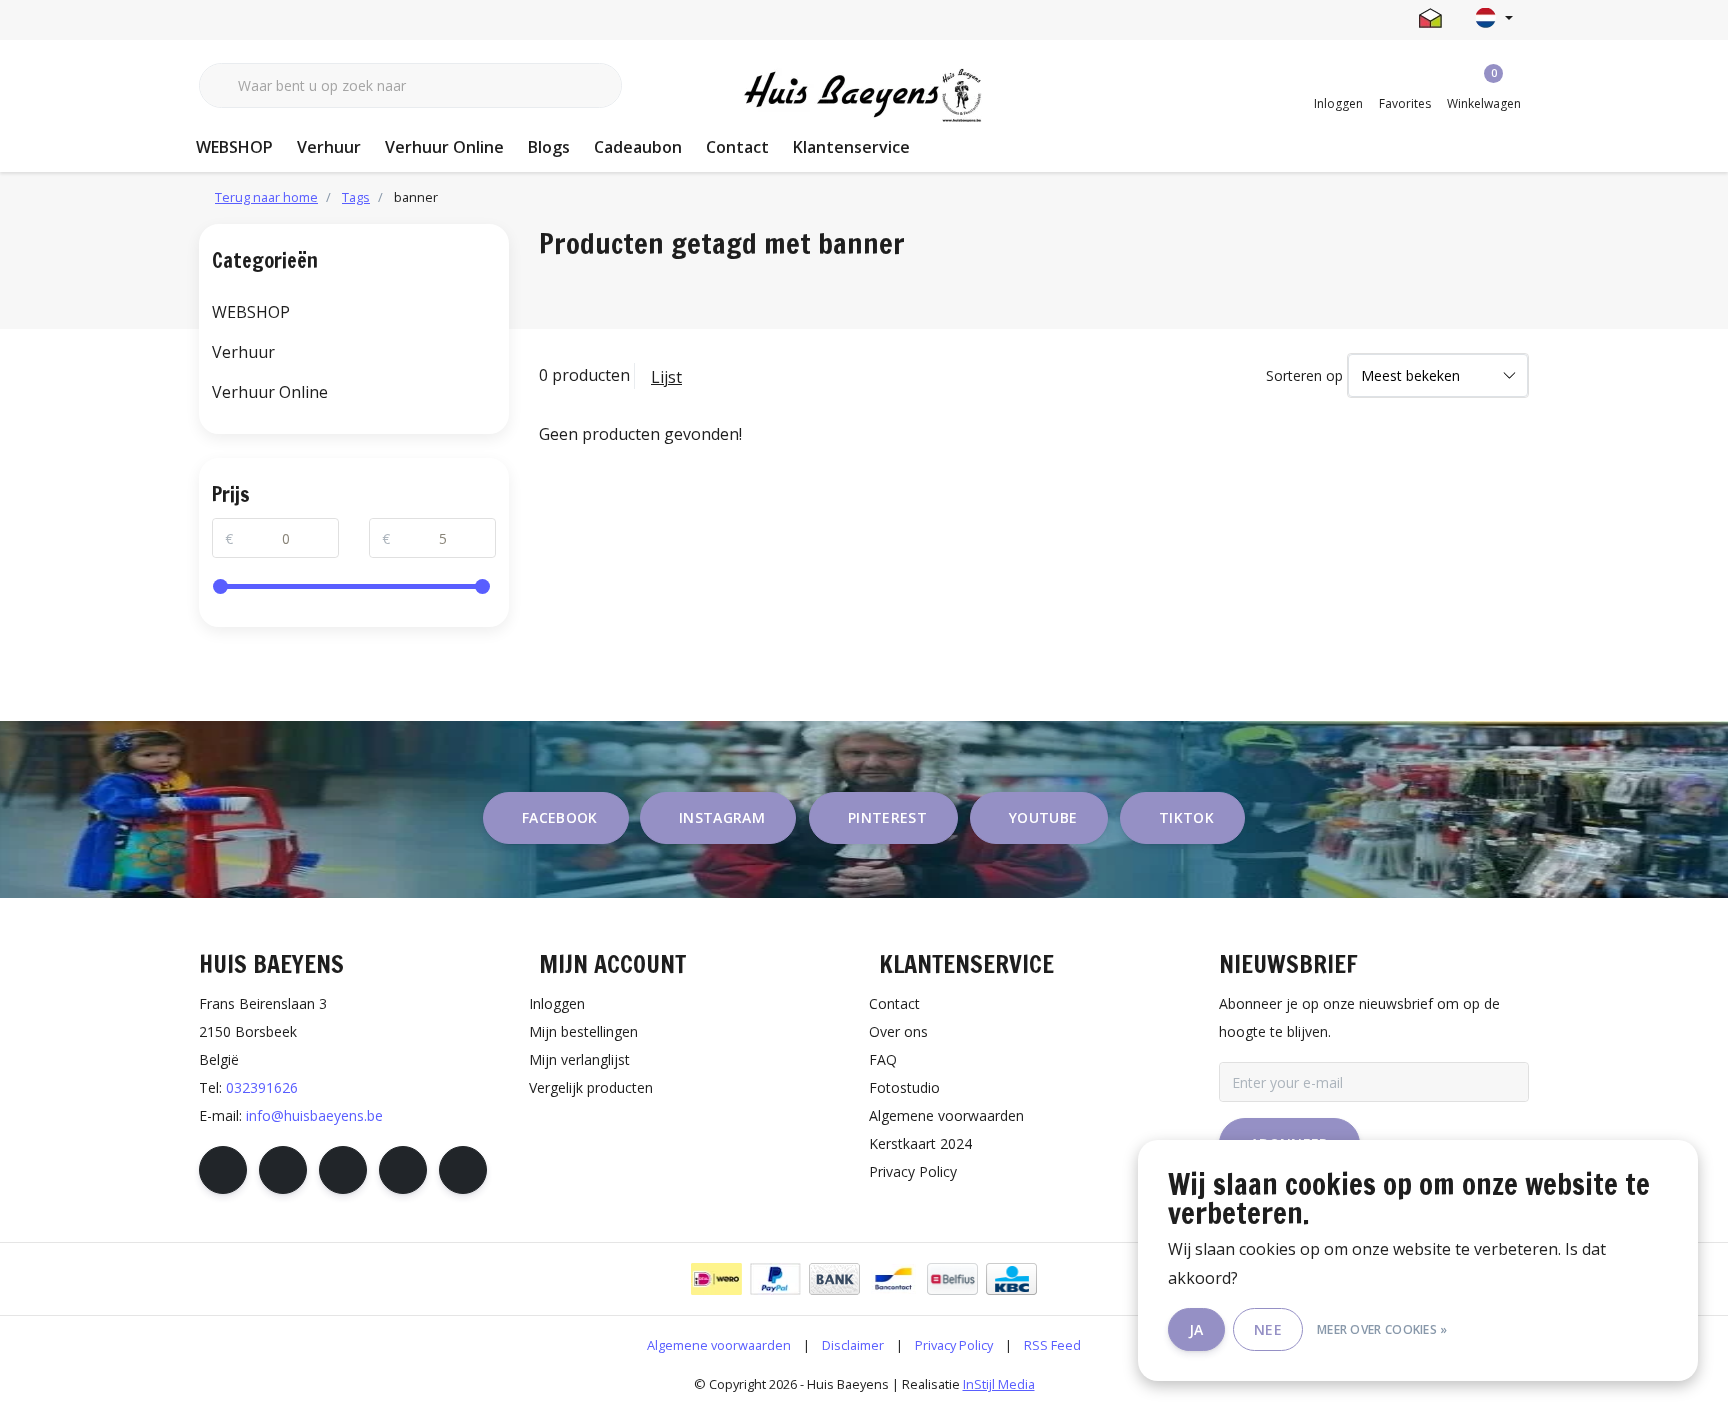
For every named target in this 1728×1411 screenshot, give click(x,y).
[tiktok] (463, 1170)
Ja (1196, 1329)
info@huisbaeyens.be (314, 1115)
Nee (1268, 1329)
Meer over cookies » (1382, 1329)
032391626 (262, 1087)
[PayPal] (775, 1279)
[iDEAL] (716, 1279)
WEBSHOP (234, 147)
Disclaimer (853, 1345)
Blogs (549, 147)
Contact (737, 147)
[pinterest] (343, 1170)
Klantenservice (851, 147)
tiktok (1186, 817)
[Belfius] (952, 1279)
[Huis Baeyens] (864, 96)
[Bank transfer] (834, 1279)
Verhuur (329, 147)
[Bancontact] (893, 1279)
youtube (1043, 817)
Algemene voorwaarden (719, 1345)
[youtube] (403, 1170)
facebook (560, 817)
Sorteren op (1304, 375)
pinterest (887, 817)
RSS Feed (1052, 1345)
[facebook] (223, 1170)
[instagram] (283, 1170)
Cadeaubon (638, 147)
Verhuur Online (444, 147)
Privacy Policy (954, 1345)
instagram (722, 817)
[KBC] (1011, 1279)
